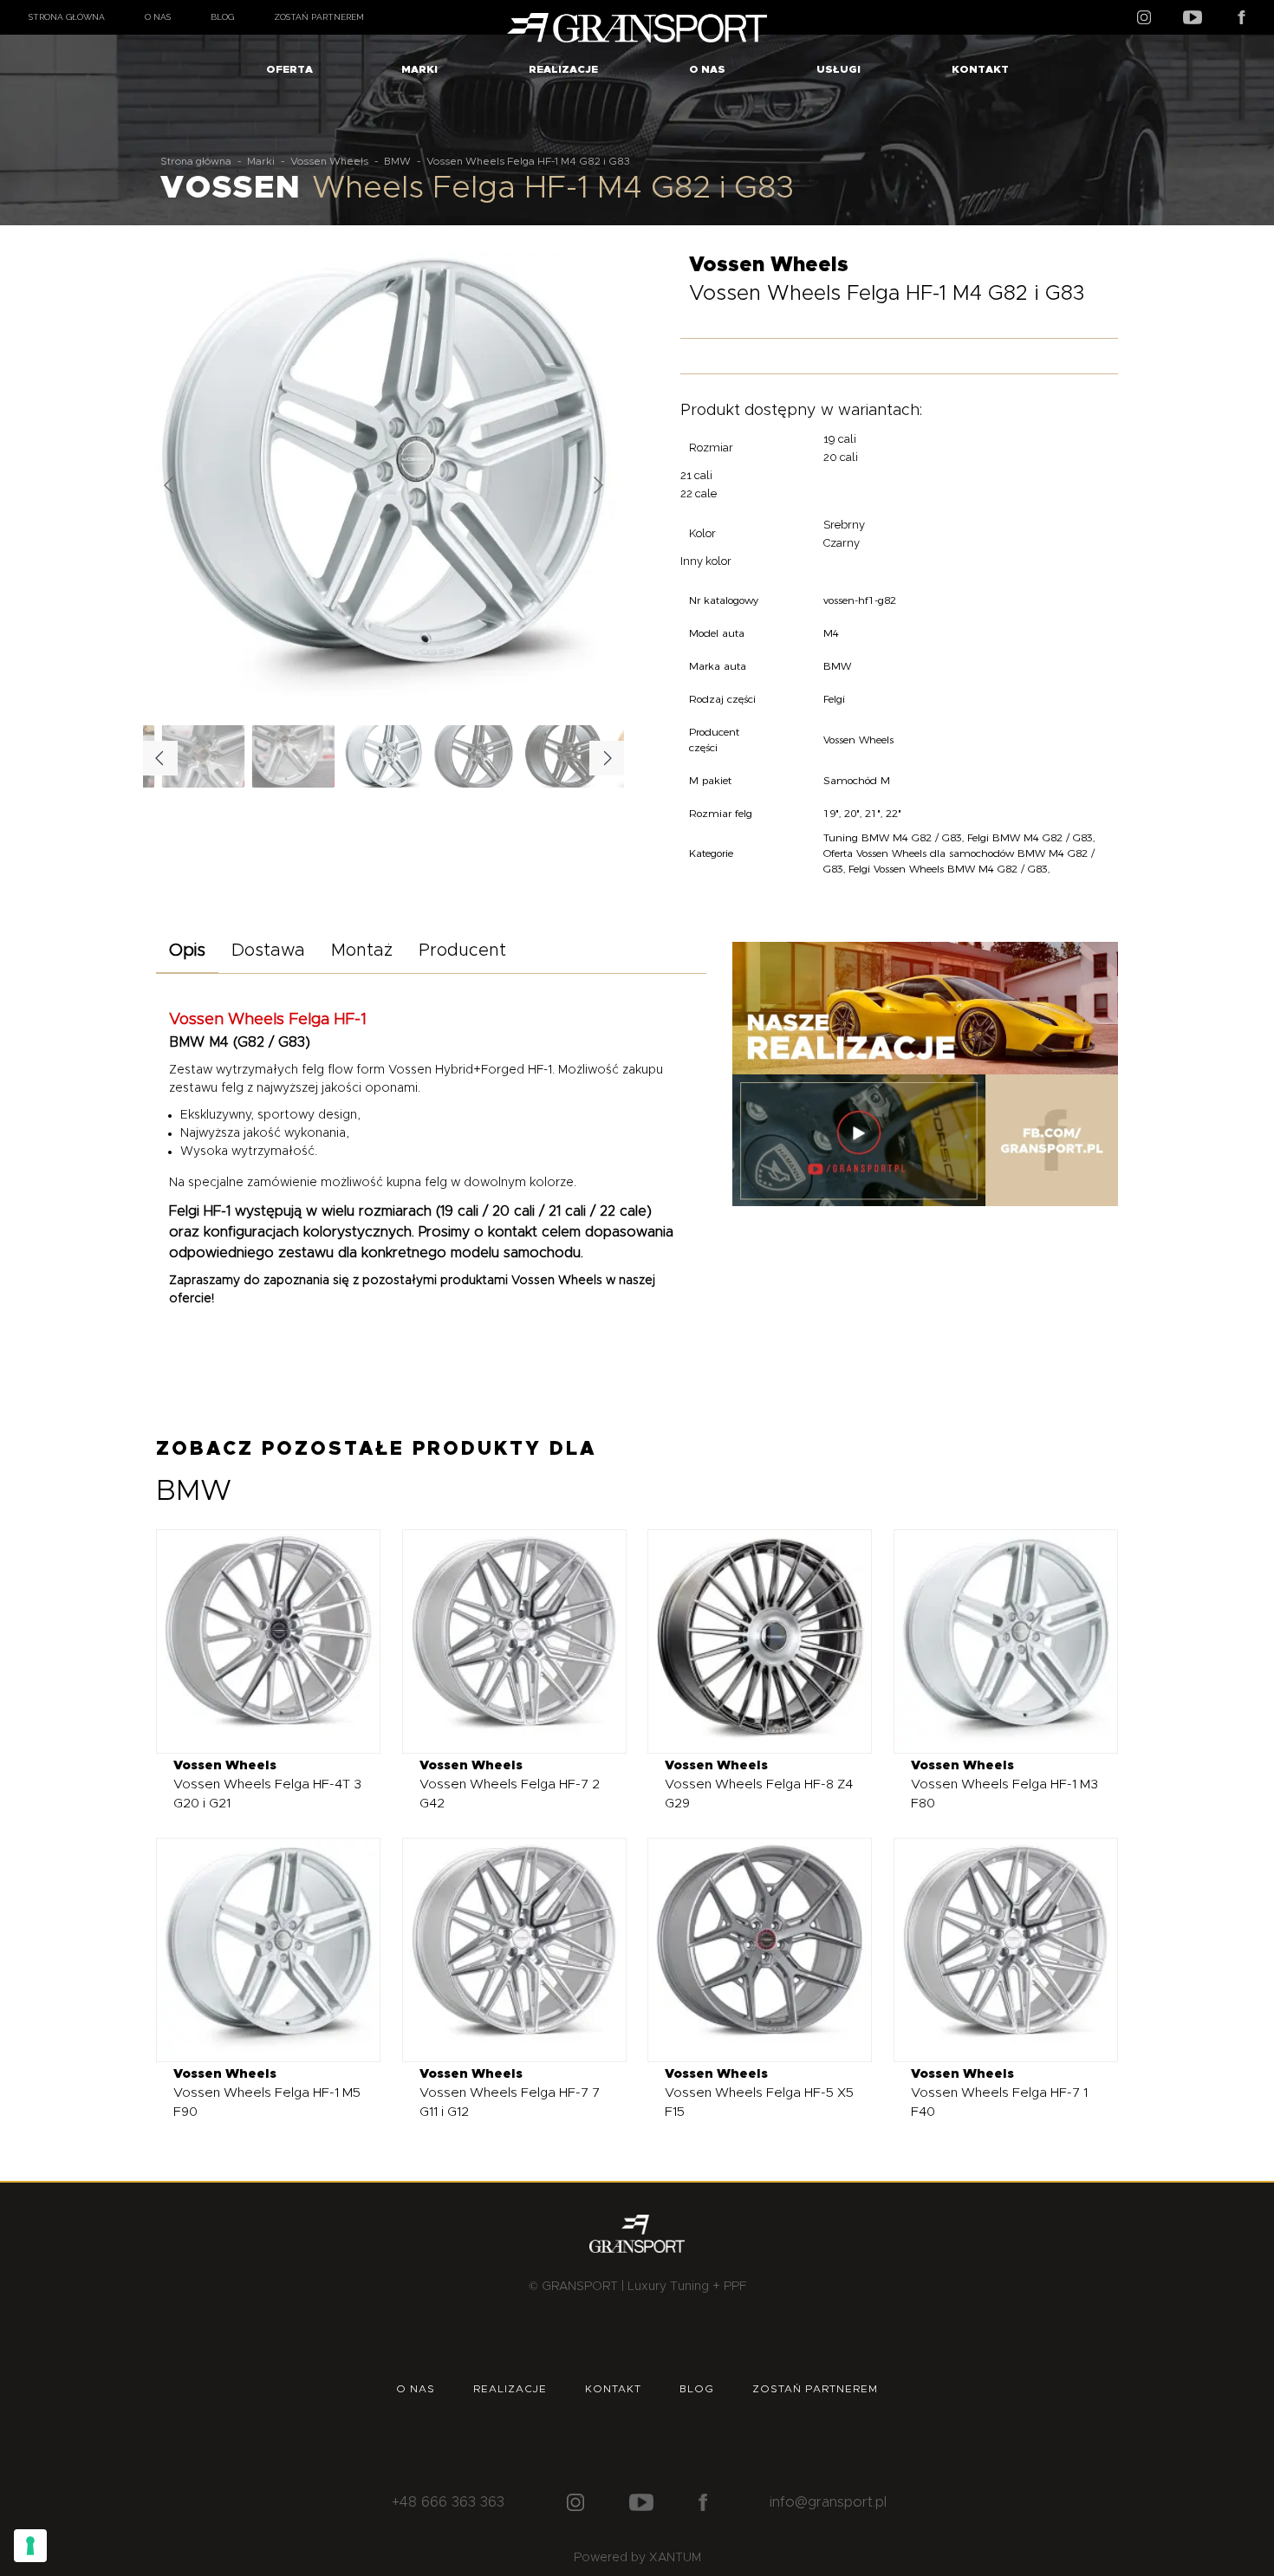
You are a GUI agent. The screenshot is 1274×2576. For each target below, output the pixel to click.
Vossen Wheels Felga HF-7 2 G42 (510, 1784)
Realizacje (563, 69)
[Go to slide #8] (294, 756)
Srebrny (844, 525)
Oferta (289, 69)
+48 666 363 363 (448, 2502)
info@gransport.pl (828, 2502)
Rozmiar (711, 448)
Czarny (842, 543)
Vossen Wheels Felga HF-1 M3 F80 (1004, 1784)
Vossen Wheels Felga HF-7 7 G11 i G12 (510, 2093)
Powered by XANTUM (637, 2558)
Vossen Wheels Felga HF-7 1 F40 (999, 2093)
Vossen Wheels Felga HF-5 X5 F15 (759, 2093)
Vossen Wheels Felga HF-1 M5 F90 (267, 2093)
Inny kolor (706, 561)
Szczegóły (255, 1641)
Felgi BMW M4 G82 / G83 (1030, 837)
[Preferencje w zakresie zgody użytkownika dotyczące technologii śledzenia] (30, 2546)
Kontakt (980, 69)
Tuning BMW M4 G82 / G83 (893, 837)
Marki (419, 69)
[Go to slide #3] (564, 756)
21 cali (696, 475)
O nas (158, 17)
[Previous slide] (170, 485)
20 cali (841, 457)
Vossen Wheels (329, 161)
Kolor (702, 533)
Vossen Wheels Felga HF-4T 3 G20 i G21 (267, 1784)
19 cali (840, 439)
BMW (397, 161)
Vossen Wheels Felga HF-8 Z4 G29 (759, 1784)
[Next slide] (597, 485)
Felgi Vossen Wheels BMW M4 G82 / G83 (948, 869)
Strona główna (67, 17)
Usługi (838, 69)
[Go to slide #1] (384, 756)
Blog (222, 17)
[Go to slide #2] (474, 756)
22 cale (699, 493)
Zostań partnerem (319, 17)
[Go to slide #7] (204, 756)
